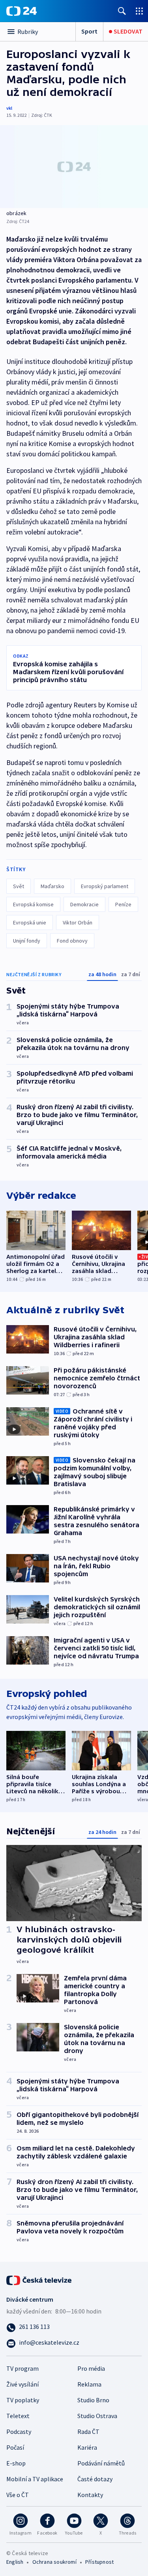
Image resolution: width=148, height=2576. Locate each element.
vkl (9, 108)
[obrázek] (74, 167)
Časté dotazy (95, 2479)
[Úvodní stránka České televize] (39, 2279)
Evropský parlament (105, 886)
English (15, 2562)
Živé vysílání (22, 2384)
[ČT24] (22, 11)
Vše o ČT (18, 2495)
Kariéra (87, 2447)
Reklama (89, 2384)
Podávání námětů (101, 2463)
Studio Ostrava (97, 2416)
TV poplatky (23, 2400)
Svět (19, 886)
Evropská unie (30, 922)
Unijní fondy (27, 941)
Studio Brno (93, 2400)
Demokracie (84, 904)
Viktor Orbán (78, 922)
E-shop (16, 2463)
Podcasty (19, 2432)
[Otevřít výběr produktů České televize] (139, 11)
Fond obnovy (72, 941)
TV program (22, 2368)
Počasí (15, 2447)
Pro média (91, 2368)
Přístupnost (99, 2562)
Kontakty (90, 2495)
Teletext (18, 2416)
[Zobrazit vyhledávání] (122, 11)
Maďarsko (52, 886)
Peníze (123, 904)
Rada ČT (88, 2432)
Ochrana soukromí (54, 2562)
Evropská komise (33, 904)
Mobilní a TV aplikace (35, 2479)
